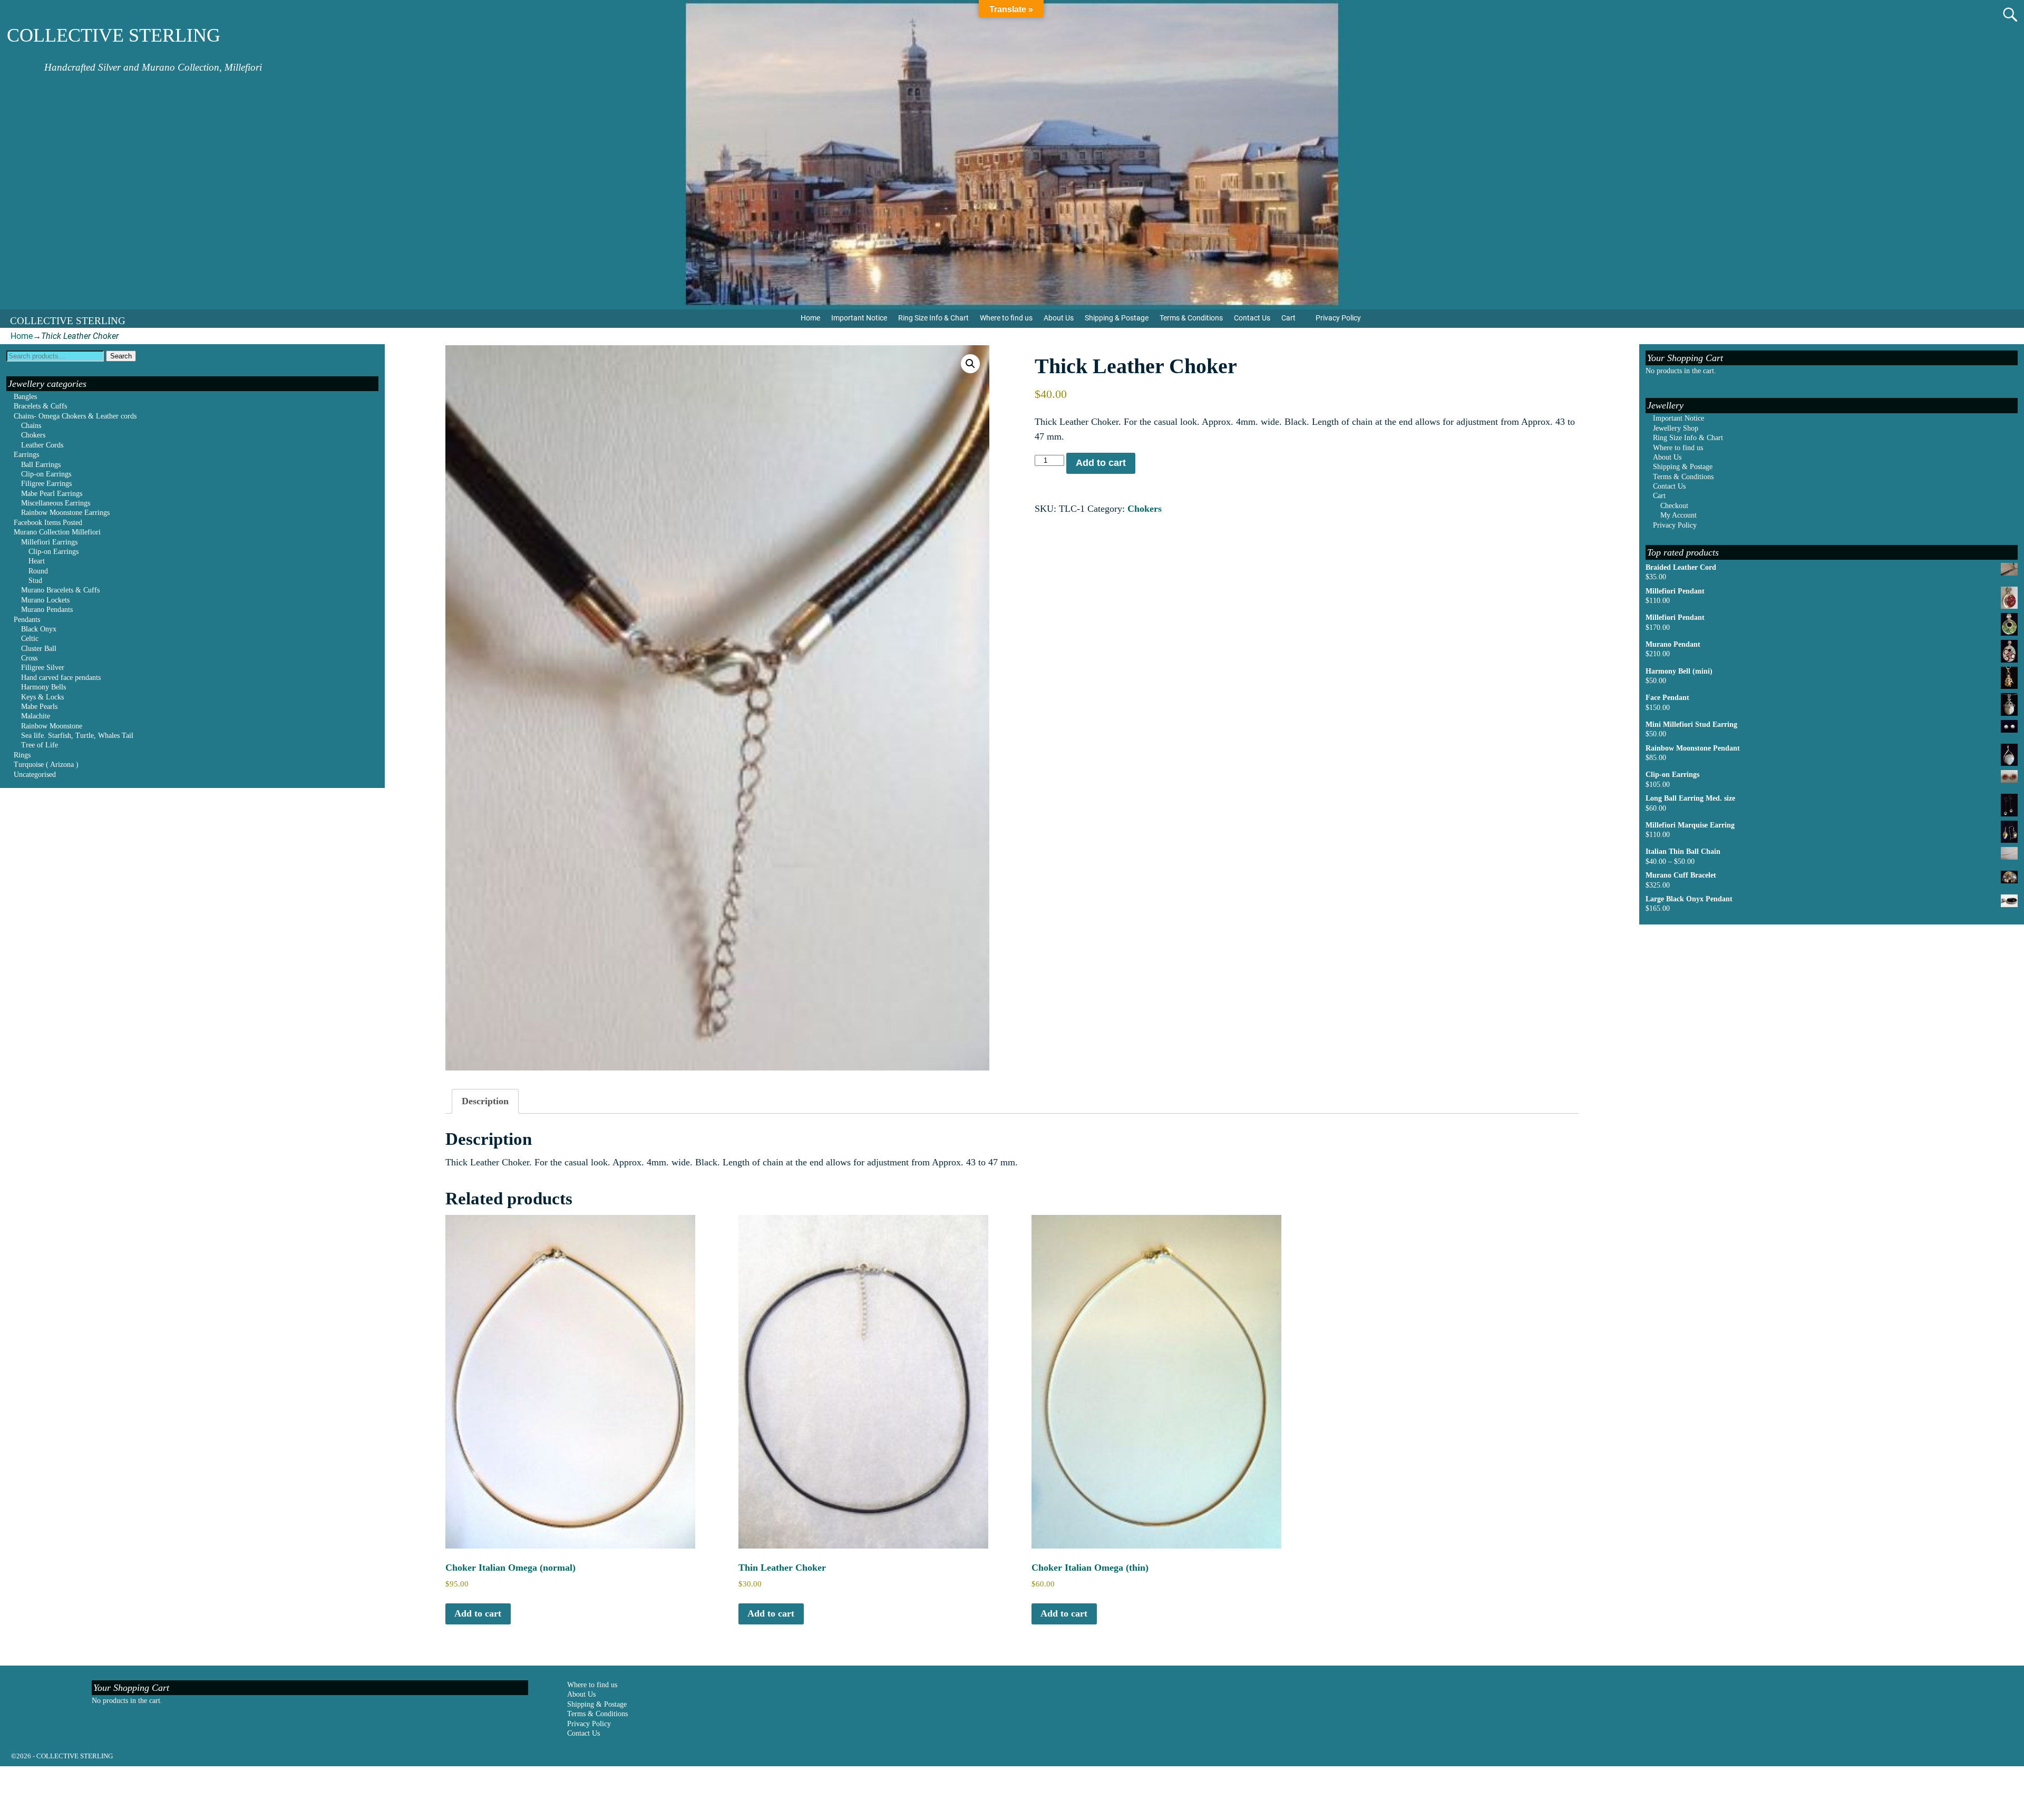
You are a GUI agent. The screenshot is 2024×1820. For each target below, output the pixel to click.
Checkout (1674, 506)
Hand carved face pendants (61, 678)
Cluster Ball (39, 649)
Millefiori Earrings (49, 542)
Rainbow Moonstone (52, 726)
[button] (970, 364)
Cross (29, 658)
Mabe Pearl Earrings (52, 494)
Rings (22, 755)
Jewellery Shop (1676, 428)
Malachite (36, 716)
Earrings (26, 455)
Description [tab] (485, 1101)
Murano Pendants (47, 610)
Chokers (1145, 509)
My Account (1678, 515)
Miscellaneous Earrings (56, 503)
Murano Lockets (45, 600)
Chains (31, 426)
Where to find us (1006, 318)
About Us (1059, 318)
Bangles (25, 397)
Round (38, 571)
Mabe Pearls (39, 707)
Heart (37, 561)
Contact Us (1252, 318)
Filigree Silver (43, 668)
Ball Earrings (41, 465)
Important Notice (859, 318)
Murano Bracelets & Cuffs (60, 590)
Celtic (30, 639)
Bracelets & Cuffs (40, 406)
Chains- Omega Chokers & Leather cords (75, 416)
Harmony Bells (43, 687)
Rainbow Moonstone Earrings (65, 513)
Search (121, 356)
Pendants (27, 620)
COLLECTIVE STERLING (114, 35)
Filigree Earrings (46, 484)
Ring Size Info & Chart (933, 318)
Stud (35, 581)
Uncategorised (35, 775)
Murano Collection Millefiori (57, 532)
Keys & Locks (42, 697)
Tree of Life (40, 745)
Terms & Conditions (1191, 318)
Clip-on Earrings (46, 474)
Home (810, 318)
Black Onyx (39, 629)
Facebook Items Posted (48, 523)
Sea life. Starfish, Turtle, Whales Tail (77, 736)
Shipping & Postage (1117, 318)
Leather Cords (42, 445)
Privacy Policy (1338, 318)
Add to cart (1101, 463)
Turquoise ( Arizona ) (46, 765)
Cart (1288, 318)
